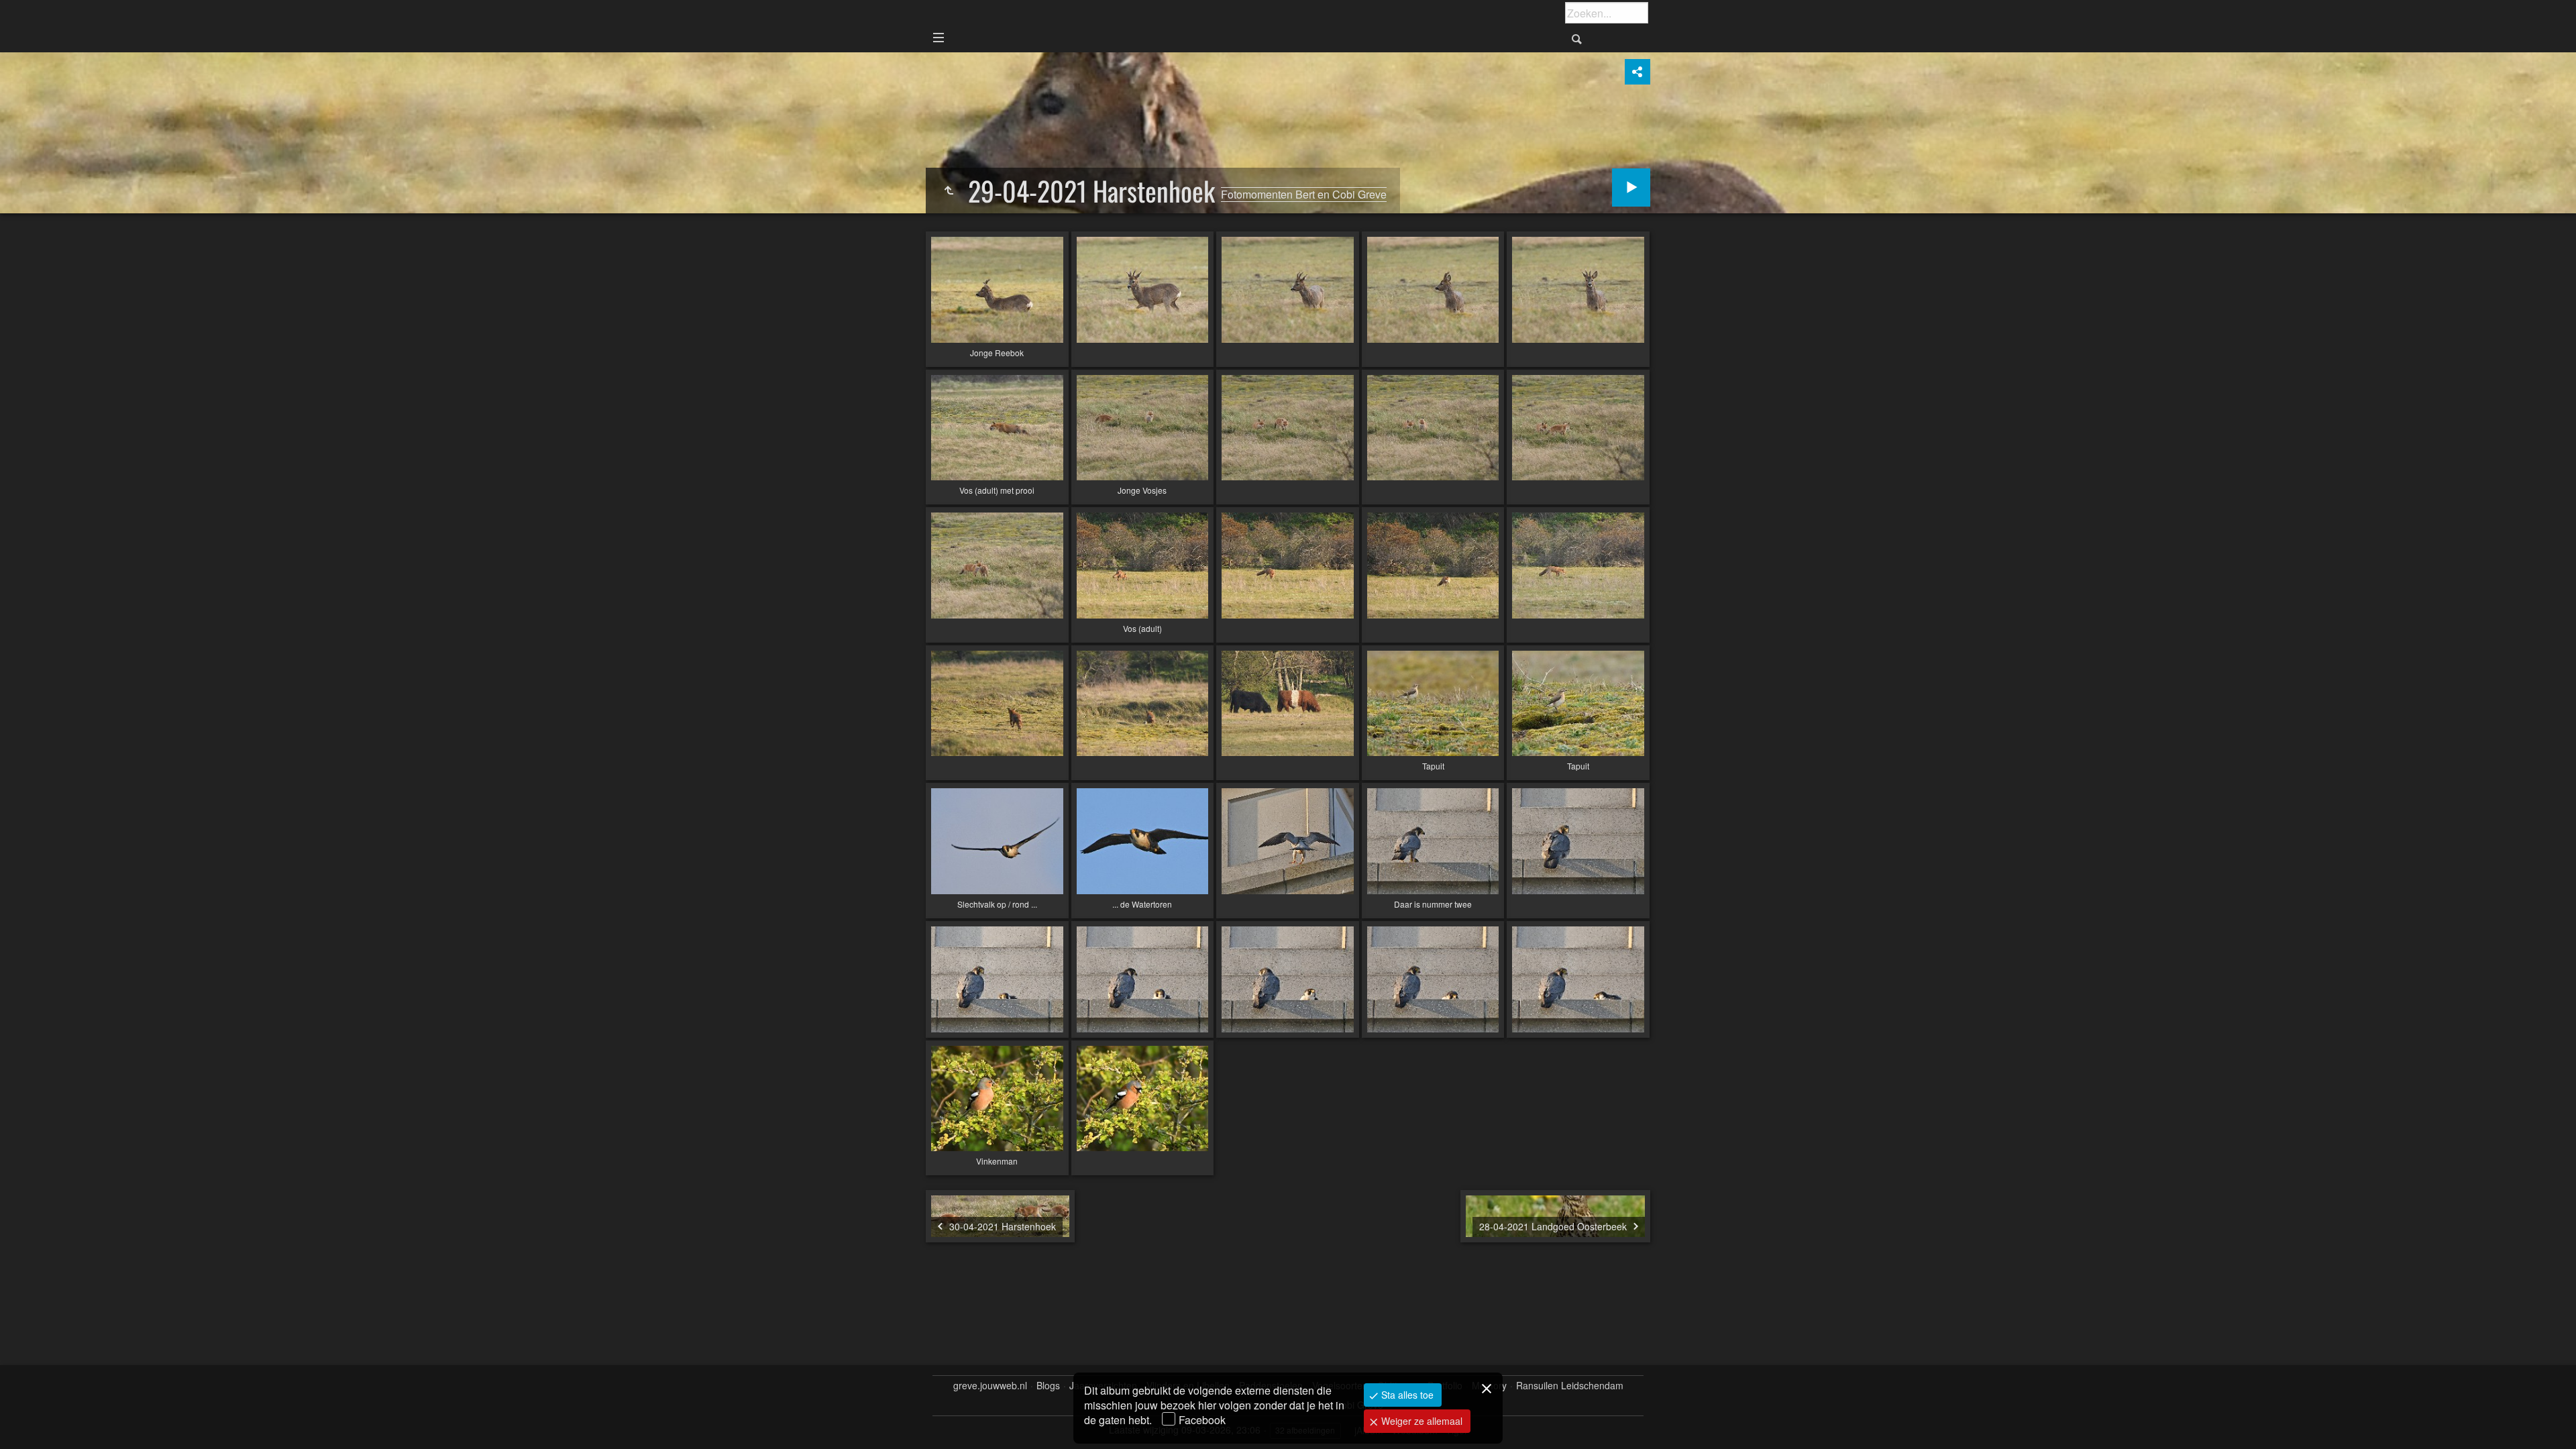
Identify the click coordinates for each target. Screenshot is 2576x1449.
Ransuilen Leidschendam (1570, 1386)
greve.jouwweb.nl (990, 1386)
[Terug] (949, 191)
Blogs (1048, 1386)
